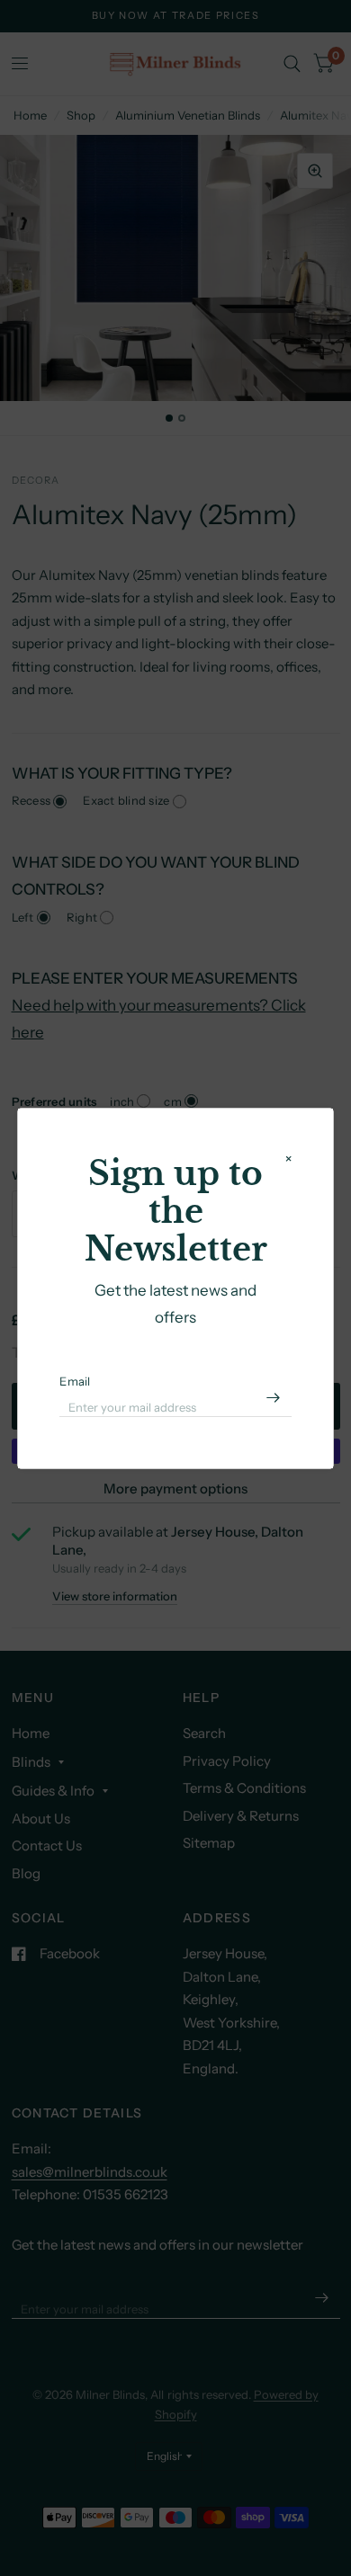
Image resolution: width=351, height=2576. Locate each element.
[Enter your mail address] (274, 1397)
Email (75, 1381)
